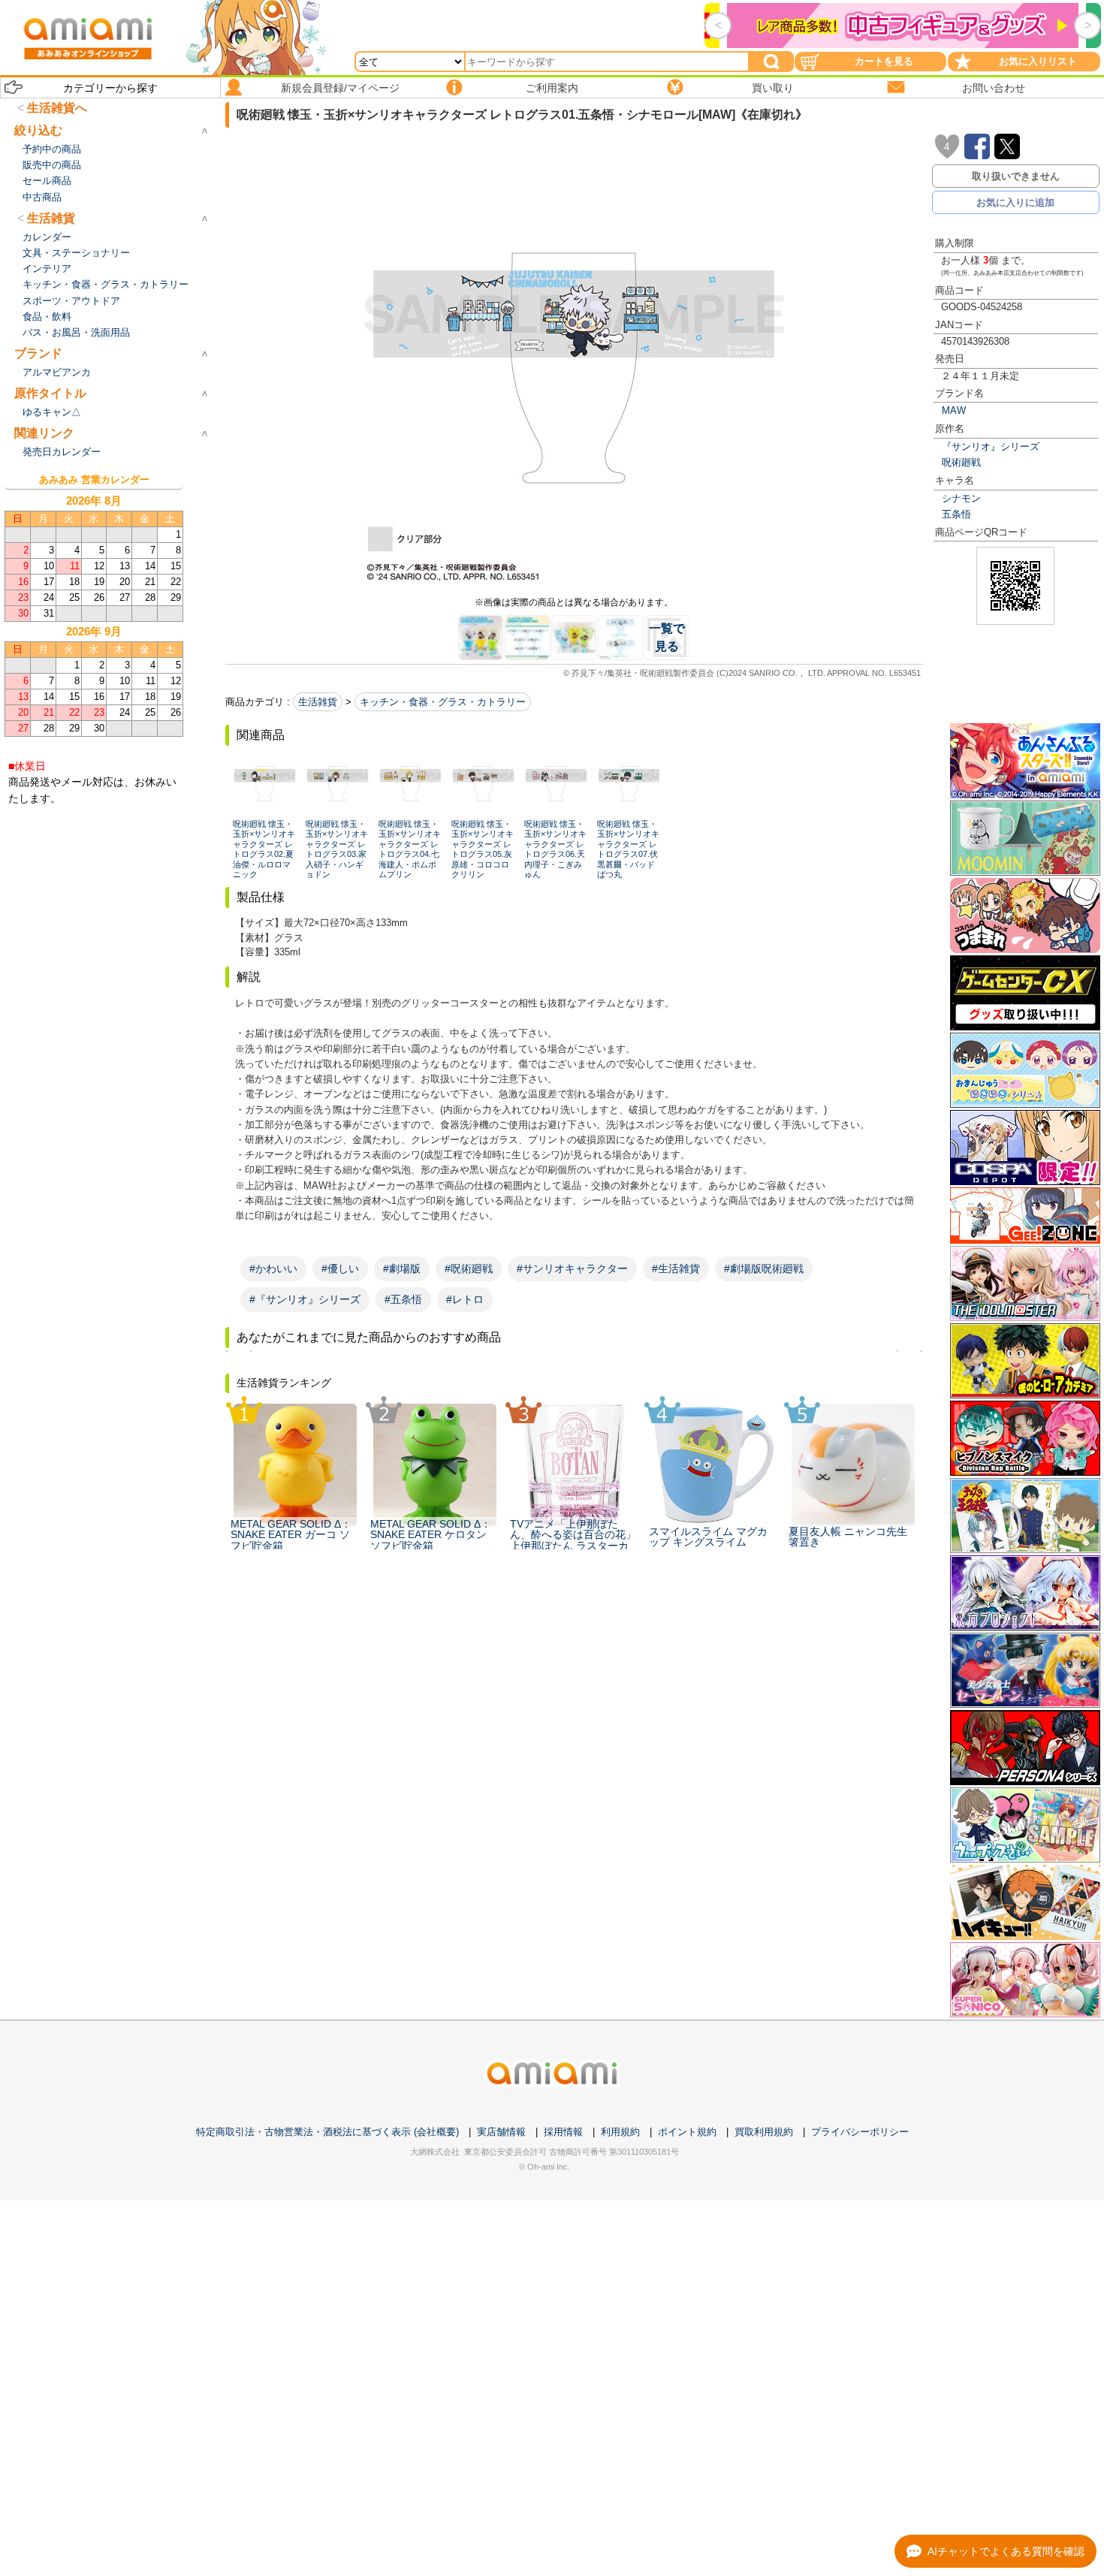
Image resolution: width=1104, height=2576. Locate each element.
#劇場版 (402, 1268)
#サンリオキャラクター (572, 1268)
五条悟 (956, 514)
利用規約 (620, 2132)
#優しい (340, 1268)
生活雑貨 (318, 702)
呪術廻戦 (961, 462)
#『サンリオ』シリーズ (305, 1299)
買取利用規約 (764, 2132)
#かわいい (273, 1268)
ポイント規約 (687, 2132)
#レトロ (465, 1299)
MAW (954, 410)
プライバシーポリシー (860, 2132)
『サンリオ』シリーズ (991, 446)
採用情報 (563, 2132)
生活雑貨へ (57, 108)
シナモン (961, 498)
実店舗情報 (501, 2132)
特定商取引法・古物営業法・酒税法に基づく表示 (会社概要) (327, 2132)
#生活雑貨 (676, 1268)
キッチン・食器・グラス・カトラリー (443, 702)
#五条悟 (403, 1299)
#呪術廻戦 (469, 1268)
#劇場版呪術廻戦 (764, 1268)
